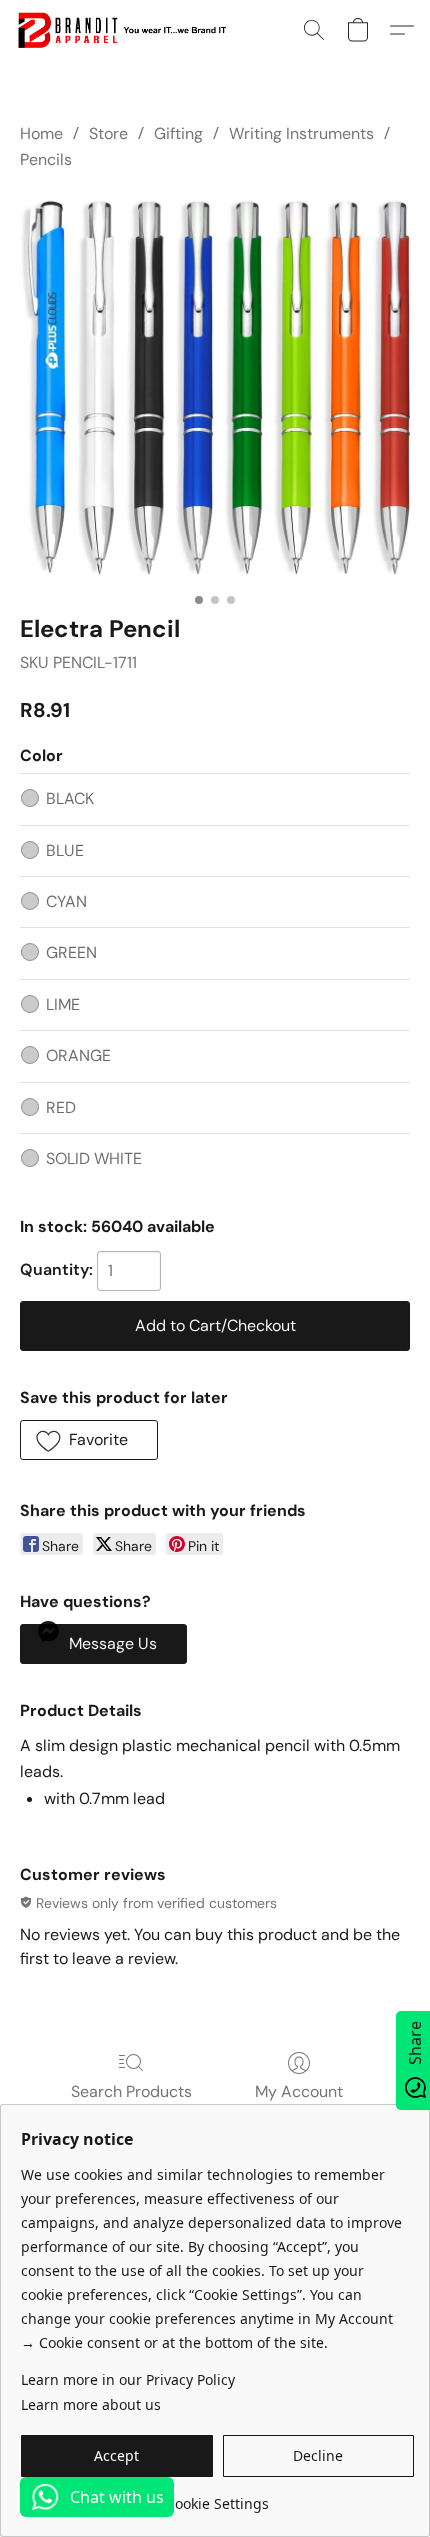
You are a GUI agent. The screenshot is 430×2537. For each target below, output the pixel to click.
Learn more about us (91, 2404)
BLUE (65, 850)
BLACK (70, 798)
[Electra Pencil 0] (215, 388)
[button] (127, 30)
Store (108, 133)
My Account (299, 2091)
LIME (63, 1004)
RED (61, 1107)
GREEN (71, 952)
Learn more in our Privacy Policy (128, 2379)
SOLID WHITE (94, 1158)
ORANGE (78, 1055)
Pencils (46, 159)
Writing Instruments (301, 133)
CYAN (66, 901)
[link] (217, 2496)
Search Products (131, 2091)
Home (41, 133)
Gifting (178, 133)
